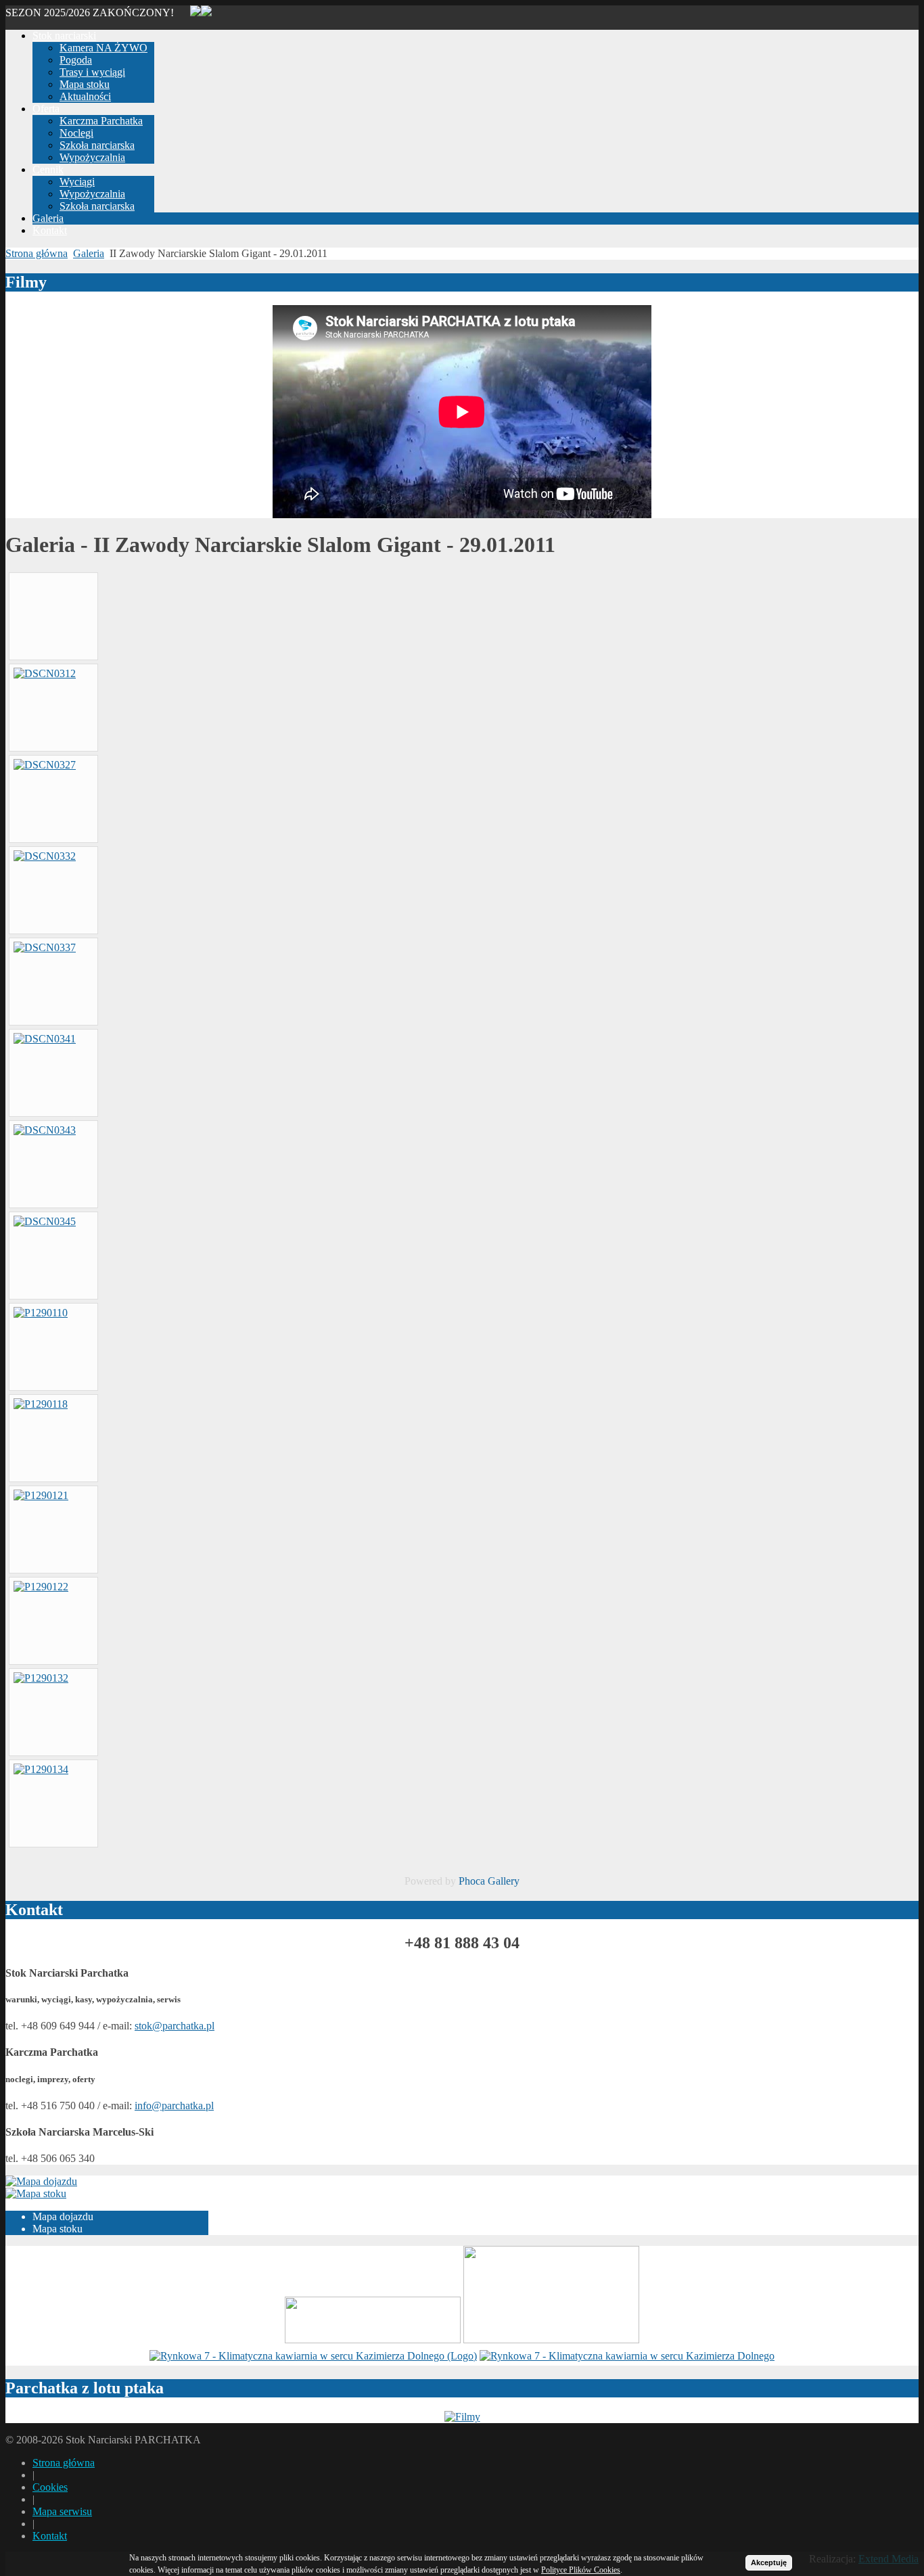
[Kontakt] (189, 13)
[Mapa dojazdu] (41, 2181)
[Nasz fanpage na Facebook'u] (206, 13)
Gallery (504, 1881)
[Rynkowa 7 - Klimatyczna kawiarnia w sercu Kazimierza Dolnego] (313, 2356)
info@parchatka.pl (174, 2106)
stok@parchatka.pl (175, 2026)
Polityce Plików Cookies (581, 2570)
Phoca (472, 1881)
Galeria (89, 253)
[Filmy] (462, 2417)
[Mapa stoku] (36, 2193)
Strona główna (37, 253)
